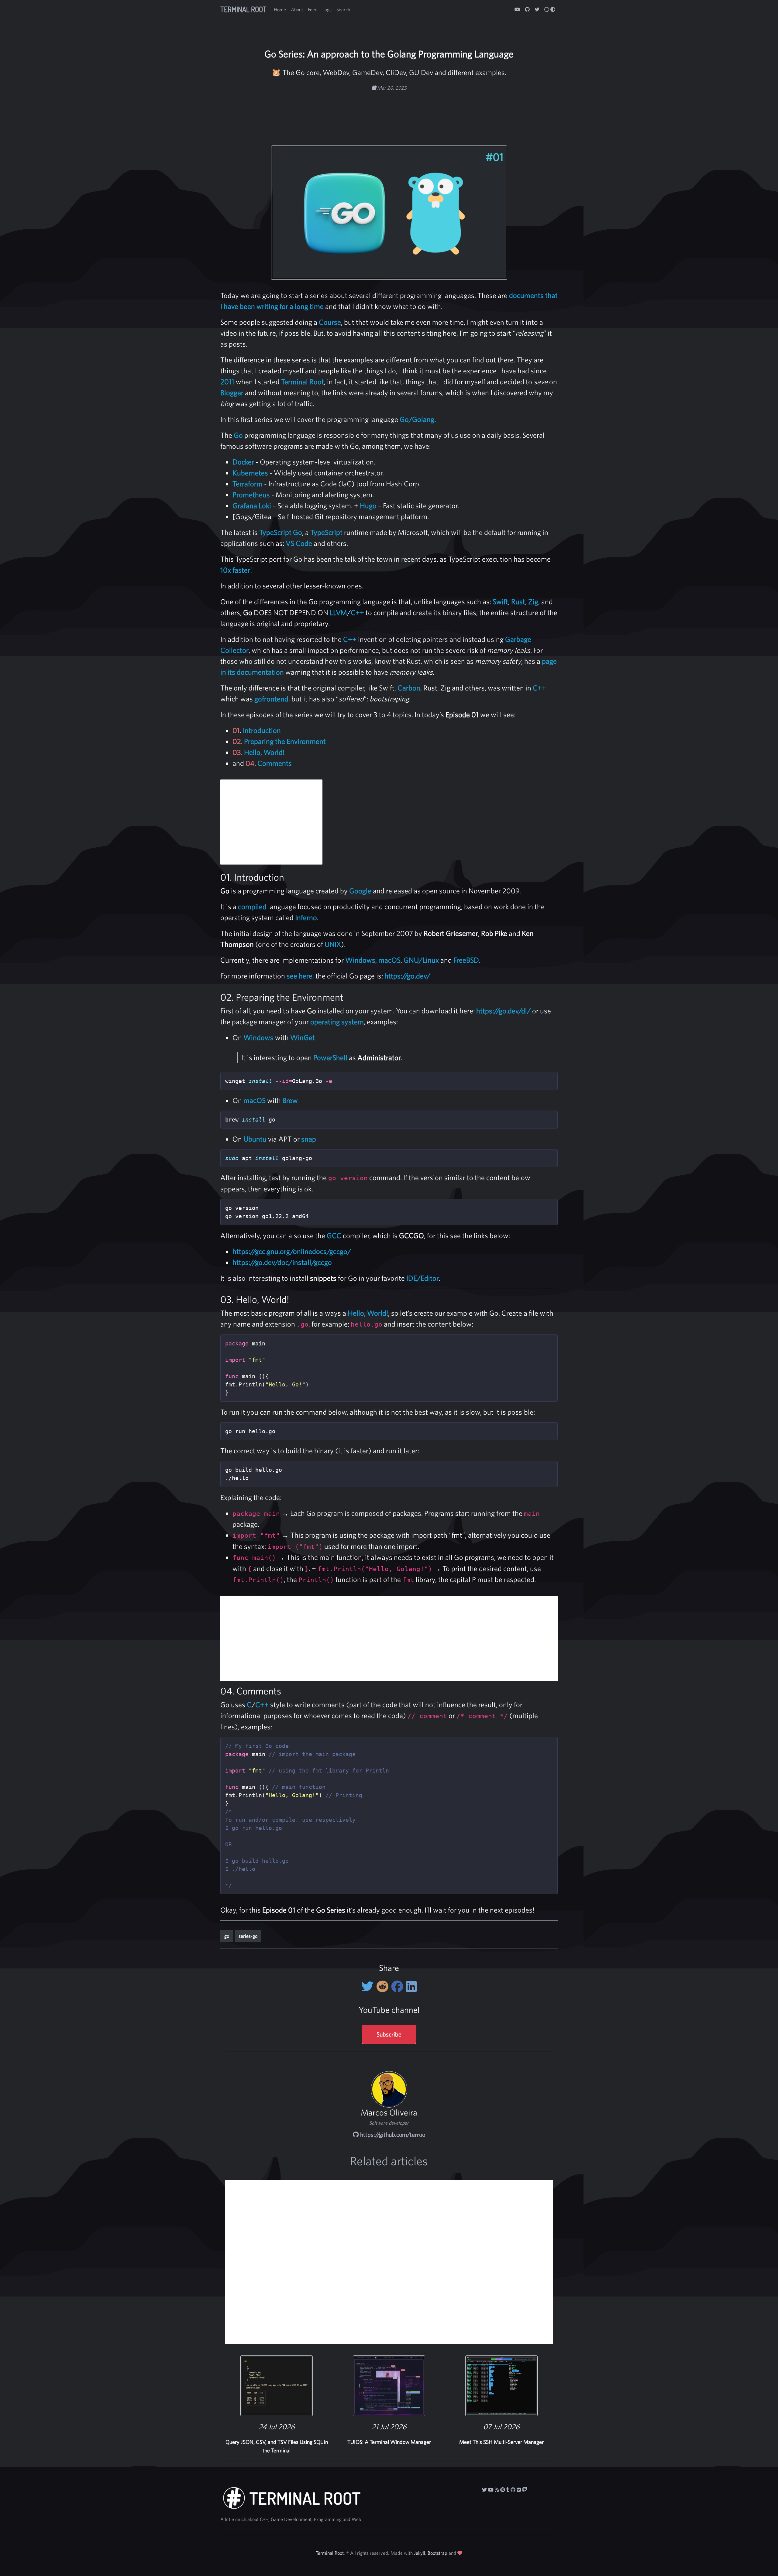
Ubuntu (255, 1139)
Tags (327, 9)
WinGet (303, 1037)
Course (330, 322)
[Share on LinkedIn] (411, 1986)
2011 (227, 382)
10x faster (235, 570)
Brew (290, 1100)
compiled (252, 906)
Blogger (232, 392)
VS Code (299, 543)
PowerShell (330, 1057)
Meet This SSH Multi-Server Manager (501, 2442)
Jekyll (420, 2553)
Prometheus (251, 495)
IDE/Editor (423, 1278)
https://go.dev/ (407, 976)
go (227, 1936)
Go (238, 435)
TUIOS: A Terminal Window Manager (389, 2442)
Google (360, 891)
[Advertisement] (389, 111)
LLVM (338, 612)
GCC (334, 1235)
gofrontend (271, 699)
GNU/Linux (421, 960)
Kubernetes (250, 473)
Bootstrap (437, 2553)
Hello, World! (264, 752)
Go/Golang (417, 419)
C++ (357, 612)
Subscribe (389, 2034)
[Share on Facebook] (399, 1986)
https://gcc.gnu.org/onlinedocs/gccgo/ (292, 1251)
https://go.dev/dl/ (503, 1011)
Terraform (248, 484)
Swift (500, 601)
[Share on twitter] (369, 1986)
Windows (360, 960)
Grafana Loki (252, 505)
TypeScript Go (281, 532)
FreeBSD (466, 960)
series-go (248, 1936)
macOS (389, 960)
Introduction (262, 730)
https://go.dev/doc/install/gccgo (282, 1262)
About (297, 9)
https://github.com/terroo (392, 2134)
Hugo (368, 505)
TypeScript (326, 532)
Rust (518, 601)
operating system (337, 1022)
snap (309, 1139)
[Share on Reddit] (384, 1986)
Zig (533, 601)
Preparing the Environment (285, 741)
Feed (313, 9)
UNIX (333, 944)
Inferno (306, 917)
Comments (275, 763)
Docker (243, 462)
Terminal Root (243, 9)
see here (299, 976)
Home (280, 9)
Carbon (409, 688)
